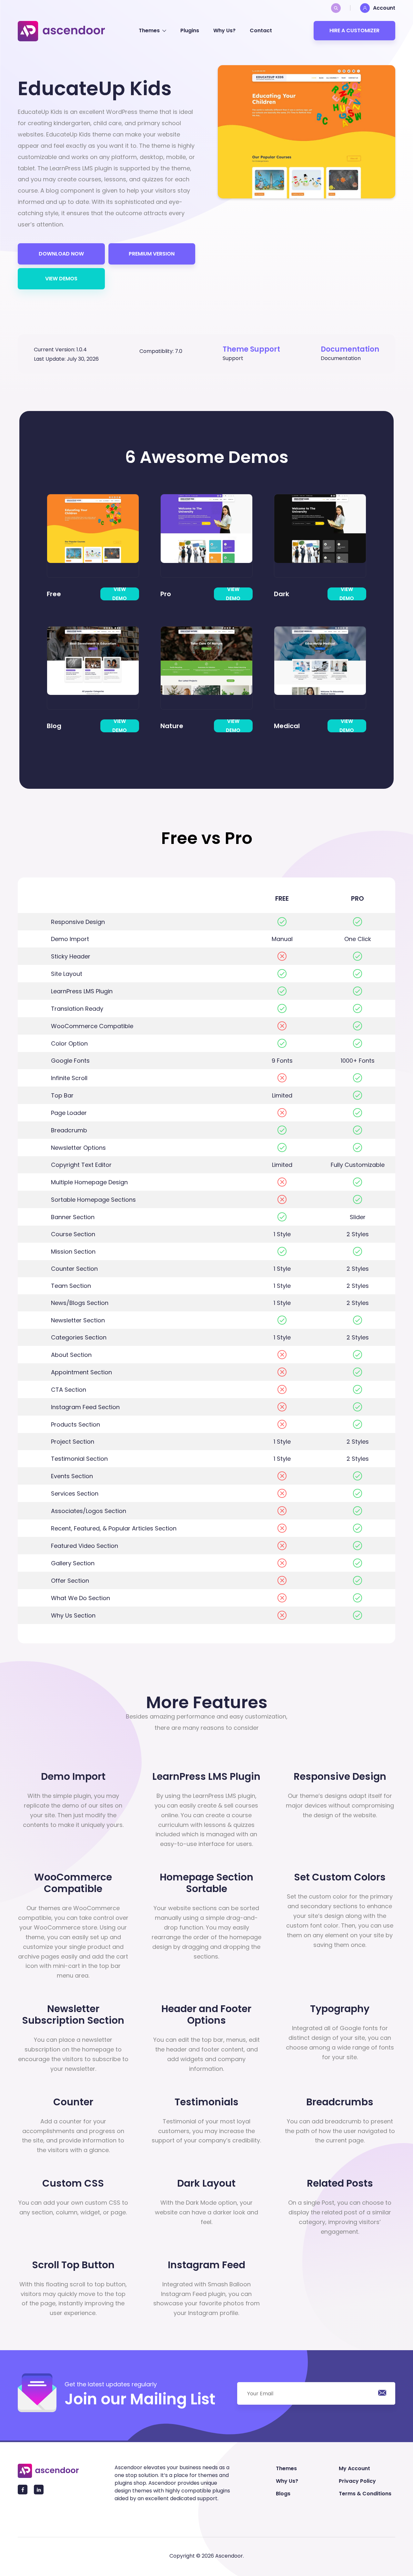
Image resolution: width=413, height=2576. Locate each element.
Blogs (283, 2494)
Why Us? (224, 30)
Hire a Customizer (354, 30)
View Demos (61, 279)
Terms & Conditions (365, 2494)
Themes (149, 30)
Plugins (190, 30)
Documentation (341, 358)
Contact (261, 30)
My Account (354, 2468)
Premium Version (152, 254)
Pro (166, 594)
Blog (54, 726)
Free (54, 594)
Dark (282, 594)
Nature (172, 726)
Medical (287, 726)
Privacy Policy (357, 2481)
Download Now (61, 254)
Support (233, 358)
